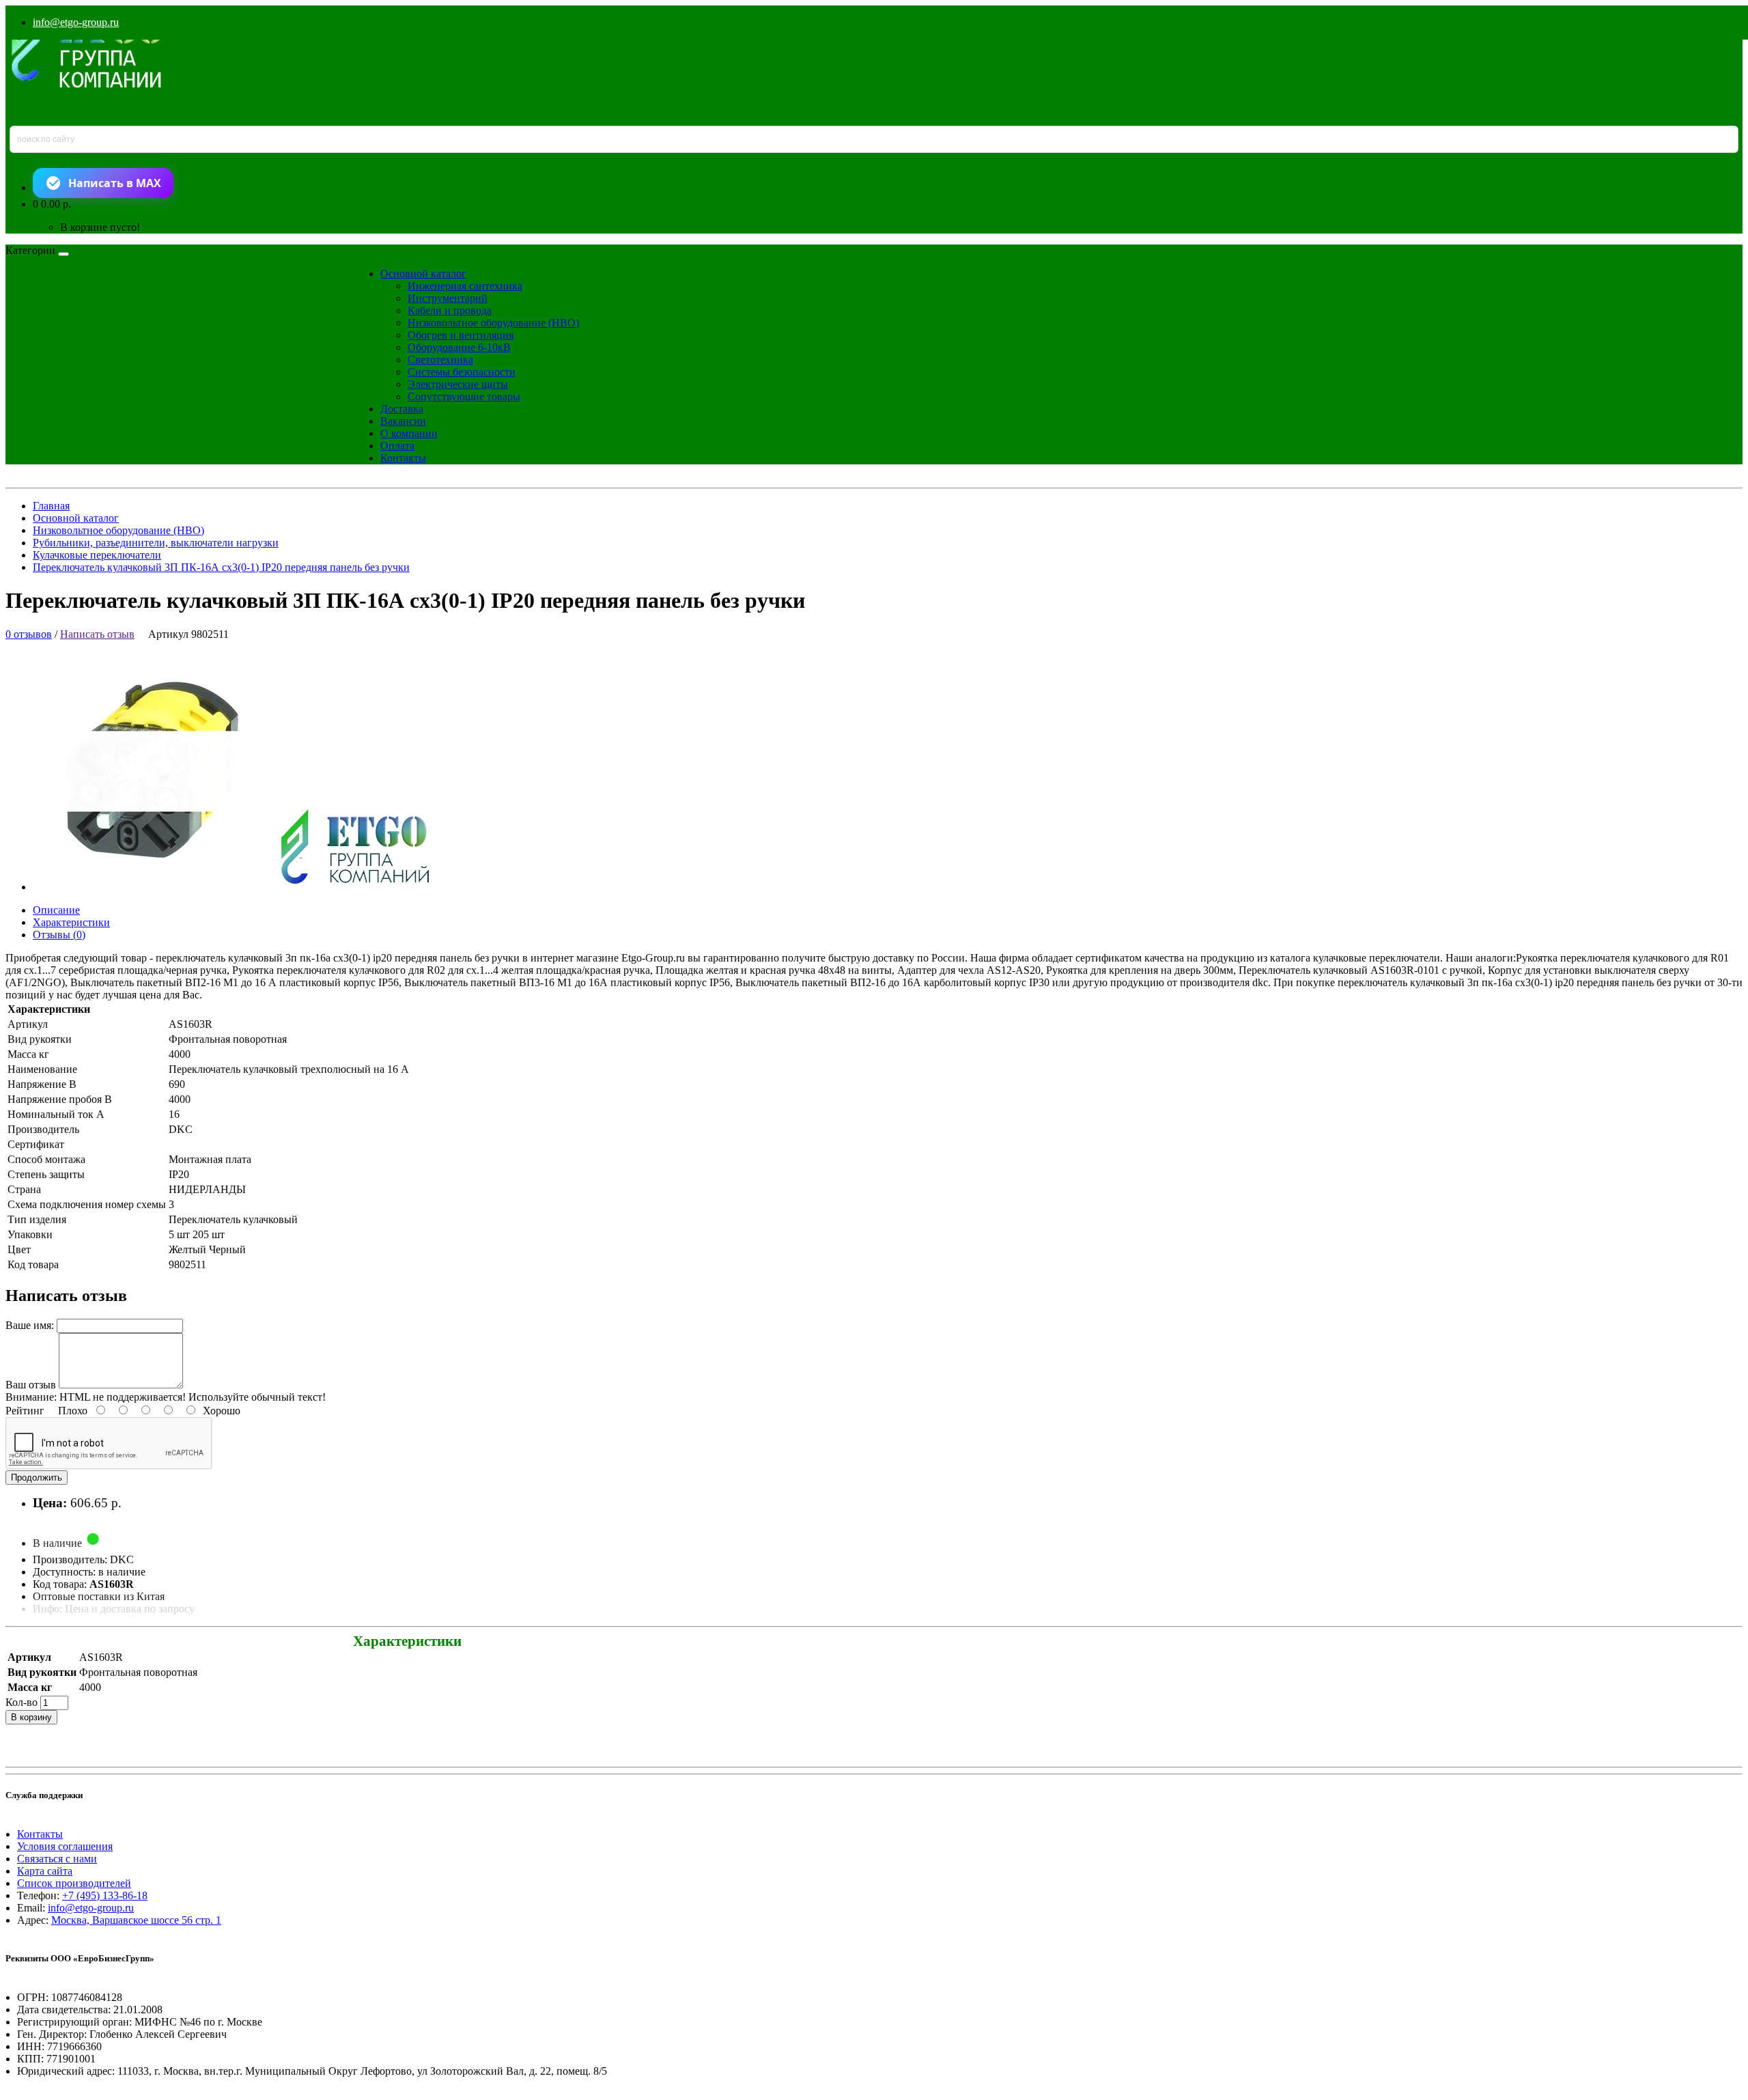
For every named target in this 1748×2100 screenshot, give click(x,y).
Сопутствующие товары (464, 396)
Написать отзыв (97, 634)
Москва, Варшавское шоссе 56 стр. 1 (136, 1920)
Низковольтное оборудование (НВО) (493, 323)
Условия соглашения (65, 1846)
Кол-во (22, 1702)
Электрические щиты (458, 384)
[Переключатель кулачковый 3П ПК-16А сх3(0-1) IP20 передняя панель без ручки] (243, 887)
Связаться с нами (57, 1859)
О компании (409, 433)
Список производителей (74, 1883)
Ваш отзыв (31, 1385)
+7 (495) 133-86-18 (105, 1895)
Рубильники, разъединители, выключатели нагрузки (156, 543)
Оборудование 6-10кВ (459, 347)
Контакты (403, 458)
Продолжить (37, 1478)
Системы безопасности (462, 372)
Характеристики (71, 922)
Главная (51, 506)
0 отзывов (29, 634)
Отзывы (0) (59, 935)
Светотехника (440, 360)
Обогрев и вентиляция (461, 335)
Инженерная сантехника (465, 286)
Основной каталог (423, 274)
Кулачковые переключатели (97, 555)
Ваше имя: (30, 1325)
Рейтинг (25, 1411)
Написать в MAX (115, 183)
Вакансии (403, 421)
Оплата (397, 446)
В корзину (31, 1717)
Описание (56, 910)
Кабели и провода (450, 310)
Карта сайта (45, 1871)
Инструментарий (448, 298)
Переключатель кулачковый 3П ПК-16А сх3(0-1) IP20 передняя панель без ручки (221, 567)
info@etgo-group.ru (76, 22)
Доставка (402, 409)
